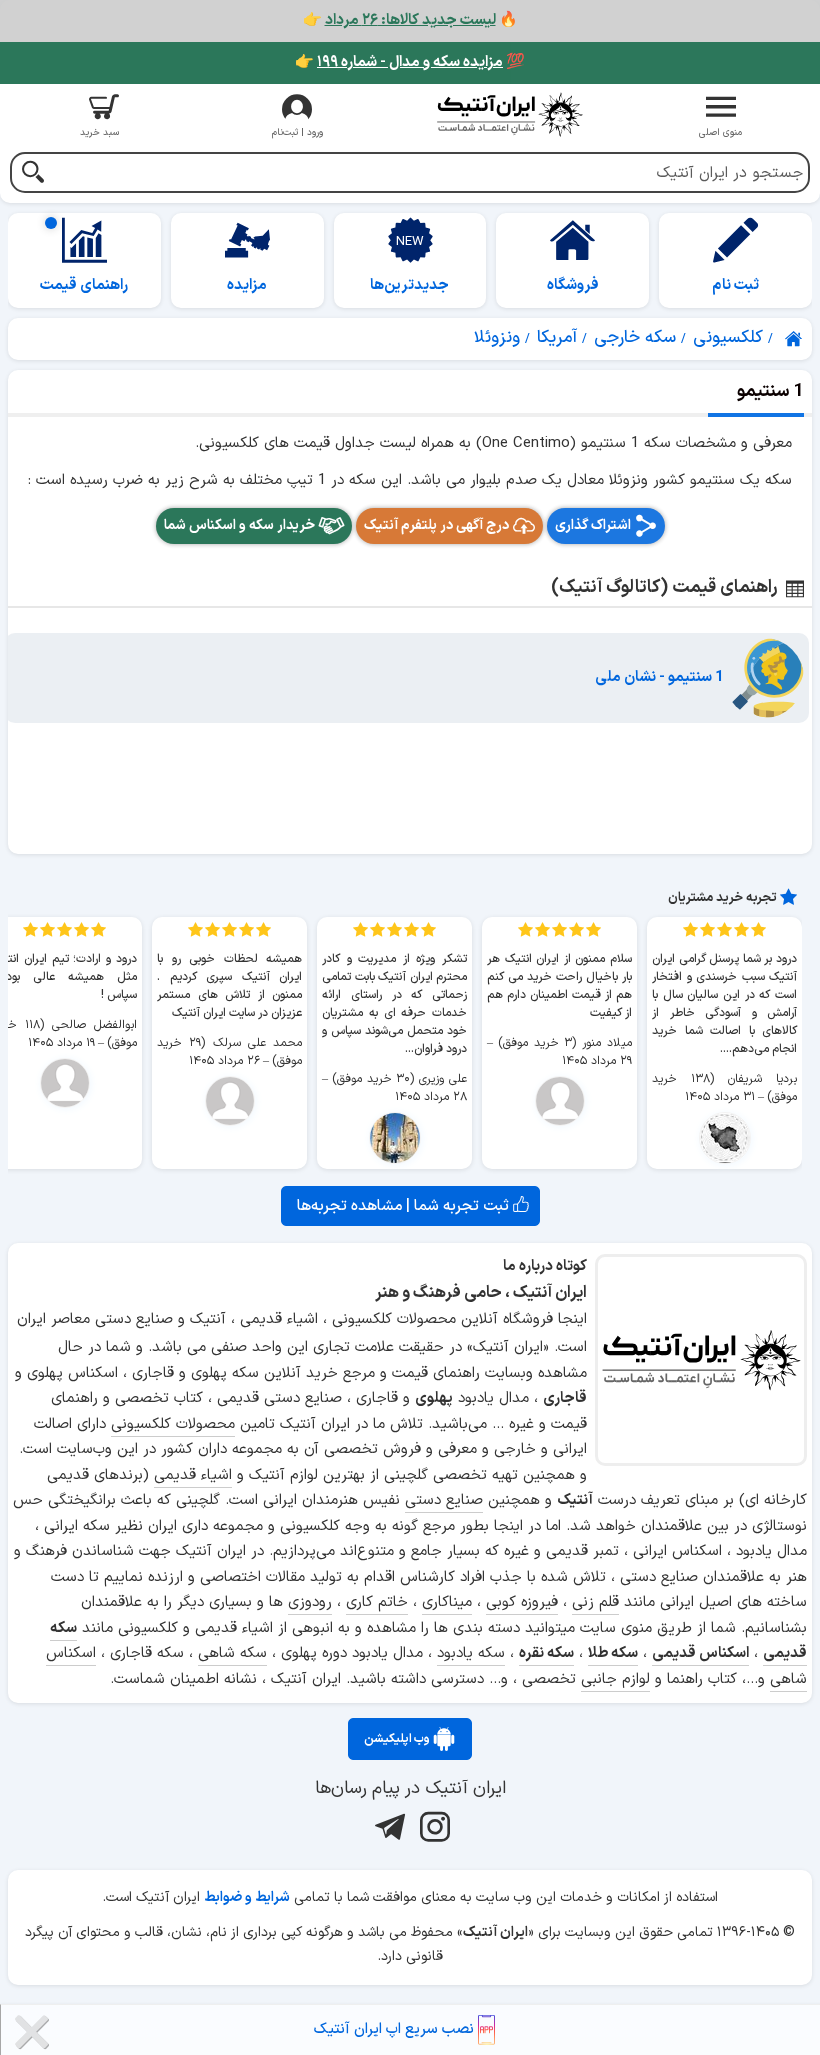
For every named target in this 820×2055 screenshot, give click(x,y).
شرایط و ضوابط (247, 1897)
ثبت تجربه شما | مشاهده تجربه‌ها (405, 1206)
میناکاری (447, 1602)
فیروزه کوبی (522, 1602)
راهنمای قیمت (84, 285)
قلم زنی (595, 1602)
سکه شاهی (232, 1653)
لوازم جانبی (615, 1679)
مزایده (247, 285)
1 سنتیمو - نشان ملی (659, 677)
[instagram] (432, 1826)
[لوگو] (509, 114)
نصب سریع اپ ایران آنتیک (396, 2029)
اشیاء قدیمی (193, 1475)
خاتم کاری (377, 1602)
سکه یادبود (471, 1653)
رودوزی (310, 1602)
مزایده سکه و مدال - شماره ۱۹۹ (410, 62)
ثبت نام (735, 285)
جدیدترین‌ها (409, 285)
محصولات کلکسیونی (173, 1424)
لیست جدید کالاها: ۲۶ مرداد (410, 20)
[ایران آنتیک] (795, 339)
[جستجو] (32, 174)
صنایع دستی (444, 1500)
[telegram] (387, 1826)
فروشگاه (573, 285)
